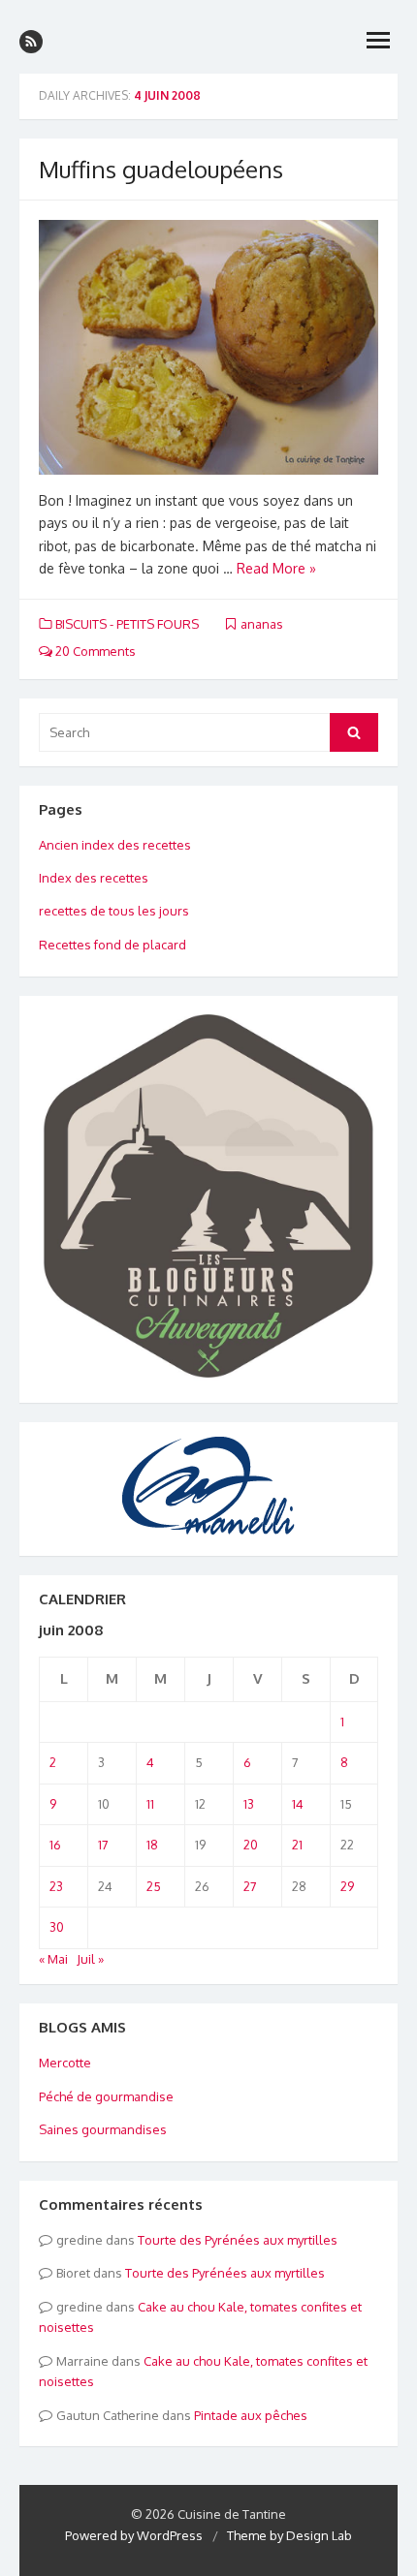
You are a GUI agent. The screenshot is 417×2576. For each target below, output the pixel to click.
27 (250, 1886)
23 (56, 1886)
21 (297, 1845)
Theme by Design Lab (289, 2535)
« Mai (53, 1959)
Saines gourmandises (103, 2129)
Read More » (276, 568)
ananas (262, 624)
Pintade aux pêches (251, 2415)
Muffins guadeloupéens (161, 169)
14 (298, 1804)
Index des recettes (94, 878)
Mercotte (65, 2063)
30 (57, 1927)
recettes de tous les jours (114, 911)
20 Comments (94, 651)
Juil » (90, 1959)
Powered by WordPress (134, 2535)
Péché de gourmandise (106, 2096)
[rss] (31, 42)
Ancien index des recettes (115, 845)
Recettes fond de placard (112, 945)
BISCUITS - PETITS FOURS (127, 624)
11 (150, 1804)
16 (55, 1845)
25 (154, 1886)
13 (249, 1804)
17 (103, 1845)
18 (152, 1845)
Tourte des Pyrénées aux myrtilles (238, 2240)
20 (251, 1845)
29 (347, 1886)
